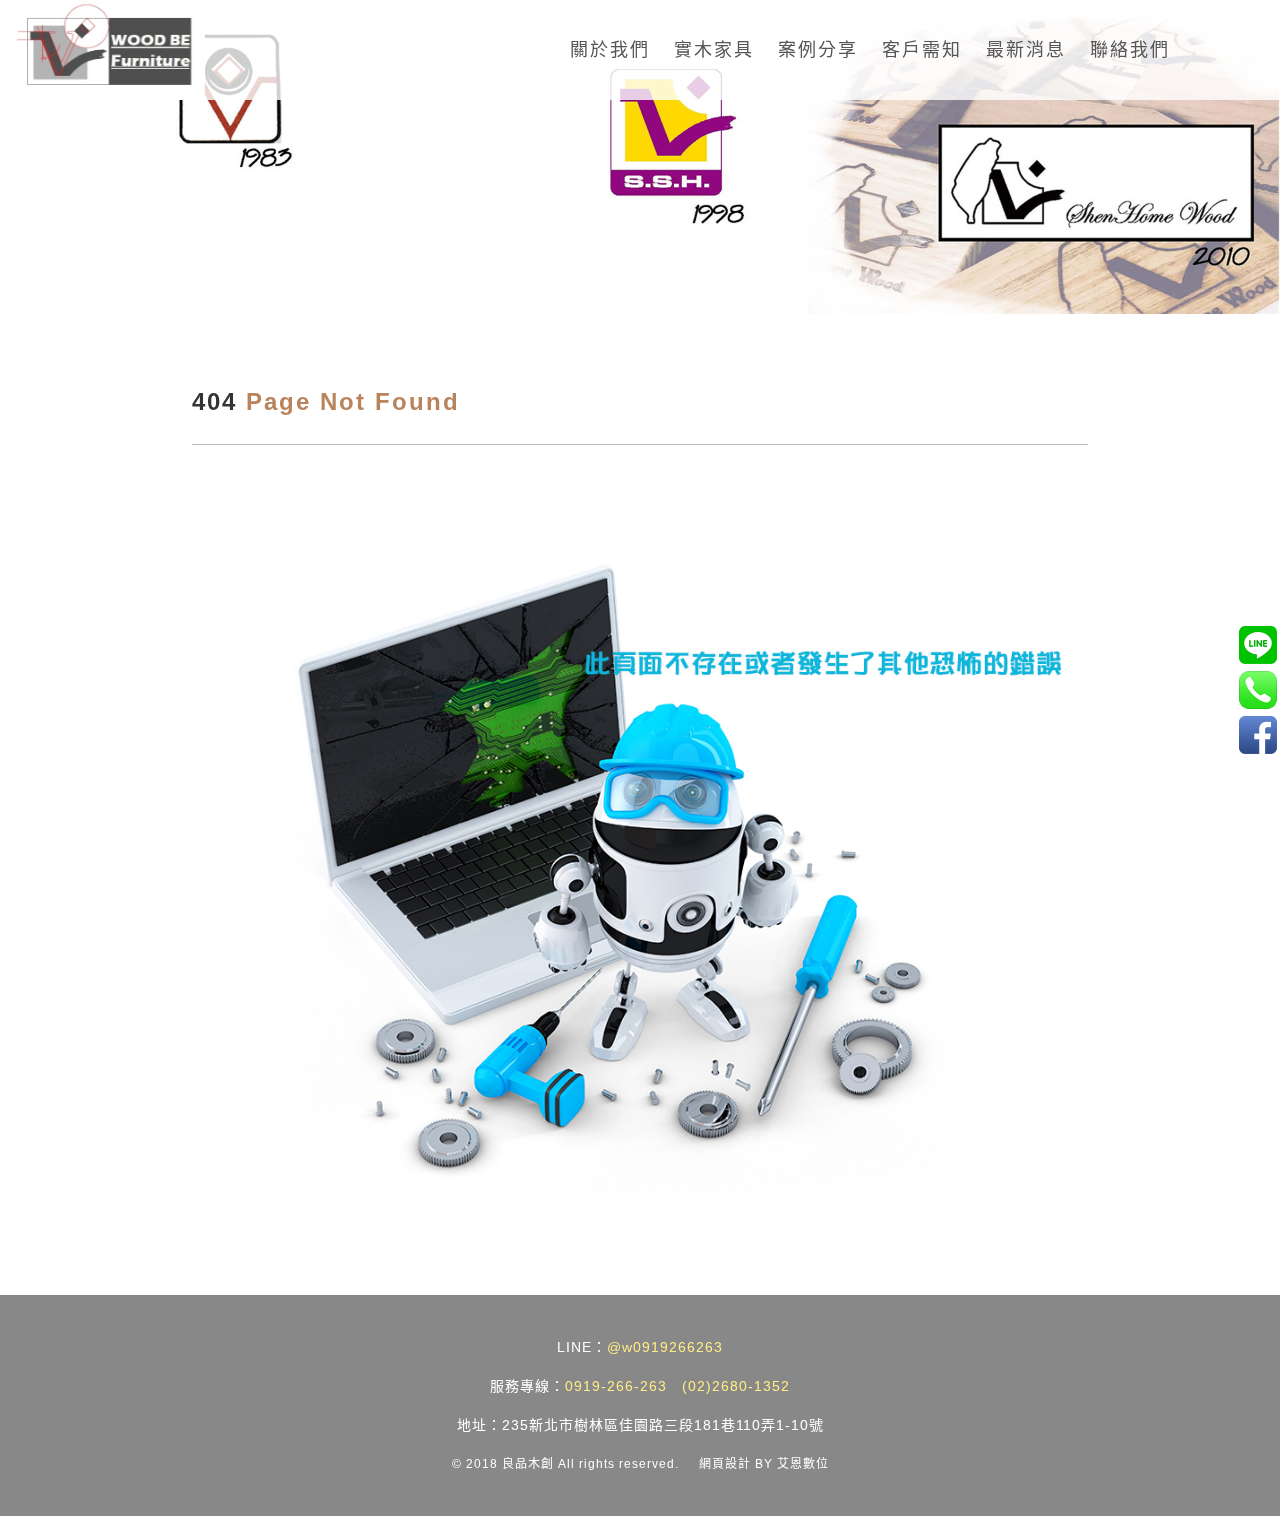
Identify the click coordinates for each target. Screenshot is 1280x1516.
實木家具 (714, 50)
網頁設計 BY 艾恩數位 (764, 1464)
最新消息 (1026, 50)
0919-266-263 (616, 1386)
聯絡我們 (1130, 50)
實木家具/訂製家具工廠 (1257, 734)
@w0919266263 (665, 1347)
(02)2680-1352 (736, 1386)
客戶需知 (922, 50)
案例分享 (818, 50)
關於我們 (610, 50)
